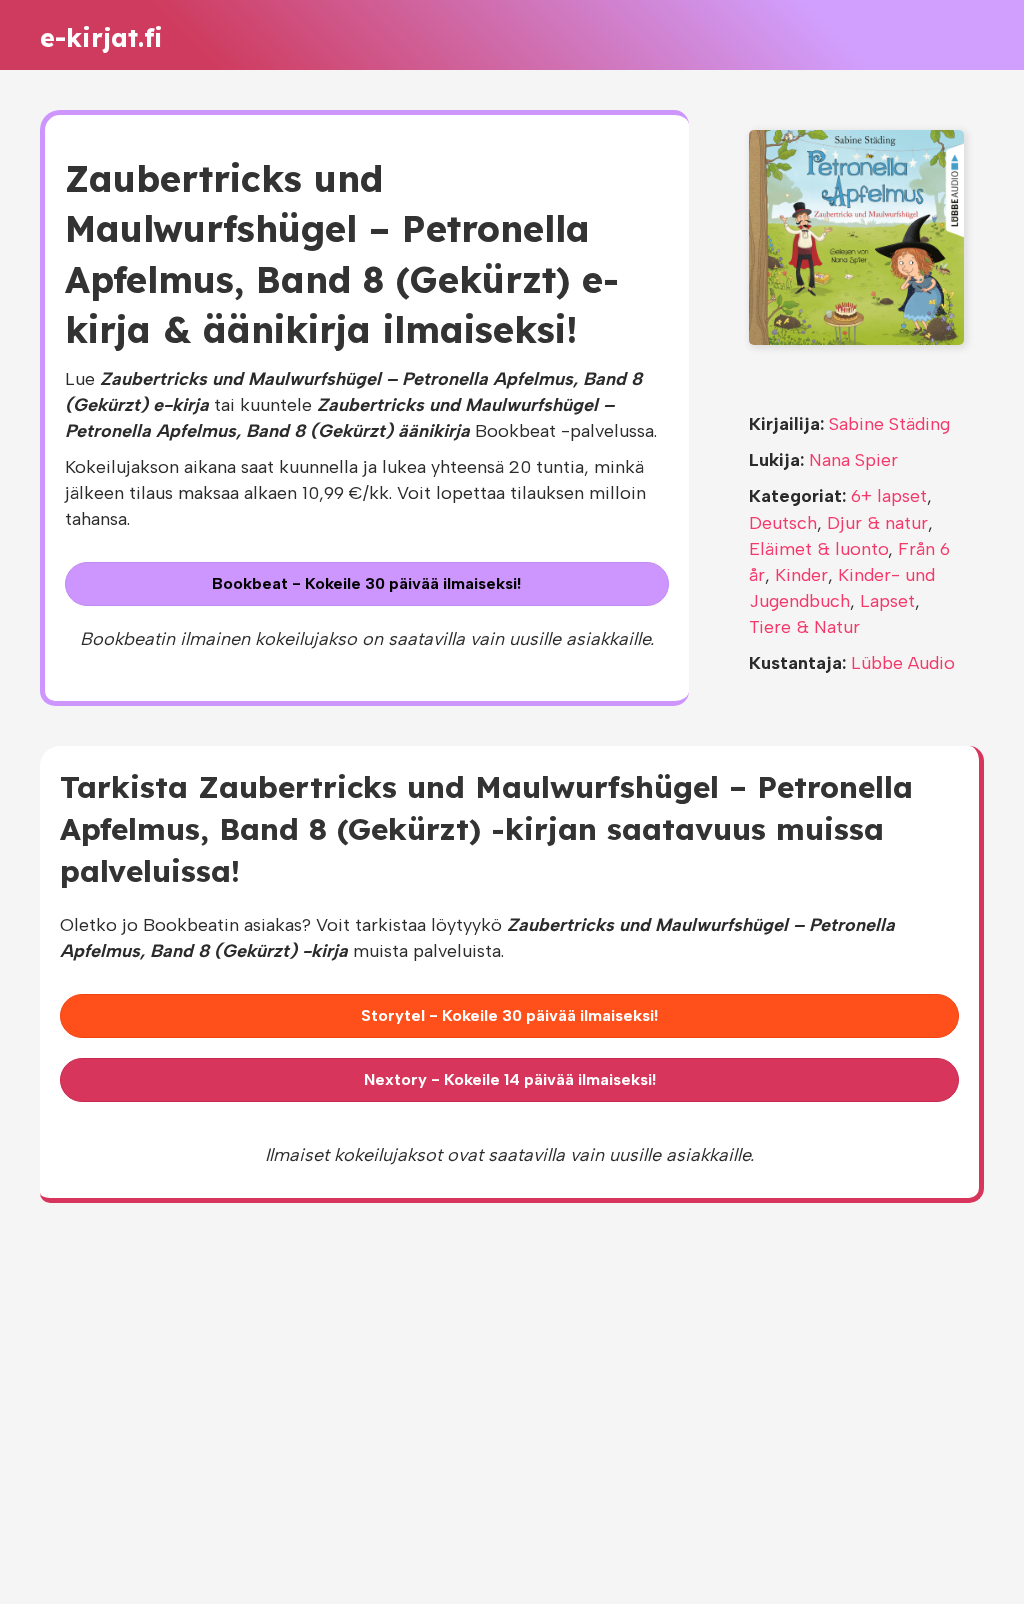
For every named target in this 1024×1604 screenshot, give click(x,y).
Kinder (801, 575)
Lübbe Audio (903, 663)
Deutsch (783, 523)
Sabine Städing (889, 424)
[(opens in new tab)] (856, 236)
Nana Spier (853, 460)
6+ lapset (889, 496)
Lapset (887, 601)
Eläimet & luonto (818, 549)
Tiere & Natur (804, 627)
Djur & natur (877, 523)
